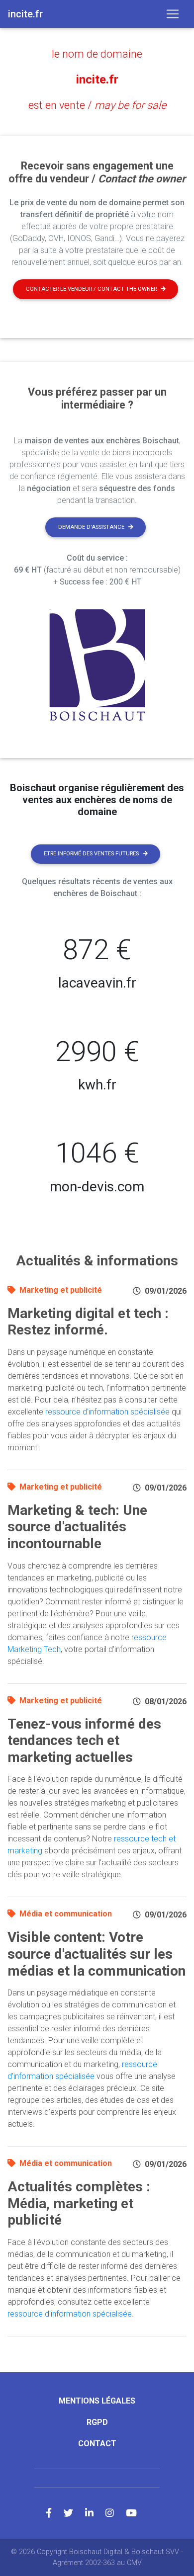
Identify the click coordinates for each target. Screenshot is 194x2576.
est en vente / (97, 105)
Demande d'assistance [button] (91, 527)
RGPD (97, 2422)
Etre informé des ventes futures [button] (91, 854)
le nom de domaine (97, 54)
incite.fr (97, 80)
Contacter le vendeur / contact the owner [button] (91, 289)
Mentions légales (97, 2401)
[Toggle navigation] (173, 14)
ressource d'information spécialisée (107, 1412)
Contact (97, 2444)
